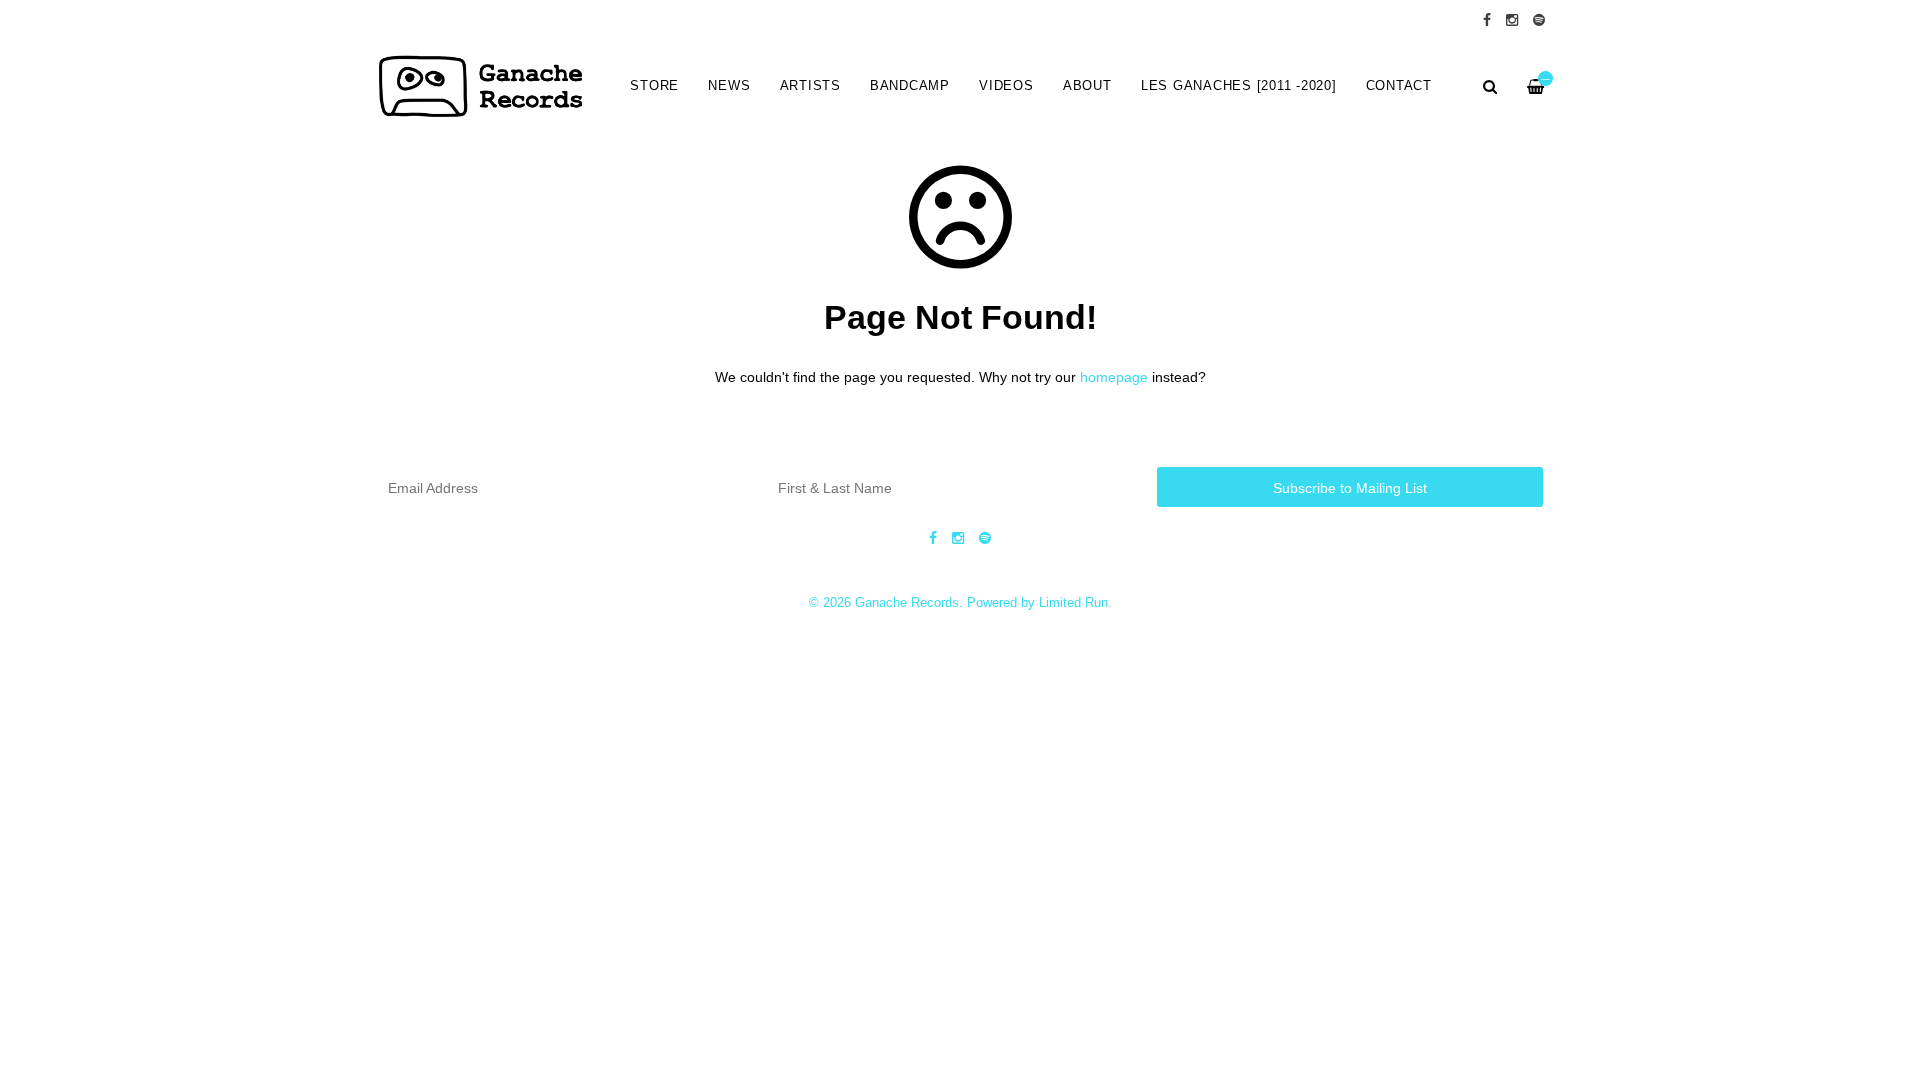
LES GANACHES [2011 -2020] (1239, 86)
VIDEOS (1006, 86)
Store (654, 86)
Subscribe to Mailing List (1350, 488)
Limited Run (1073, 603)
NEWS (729, 86)
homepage (1114, 377)
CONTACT (1399, 86)
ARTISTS (810, 86)
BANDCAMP (910, 86)
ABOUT (1087, 86)
